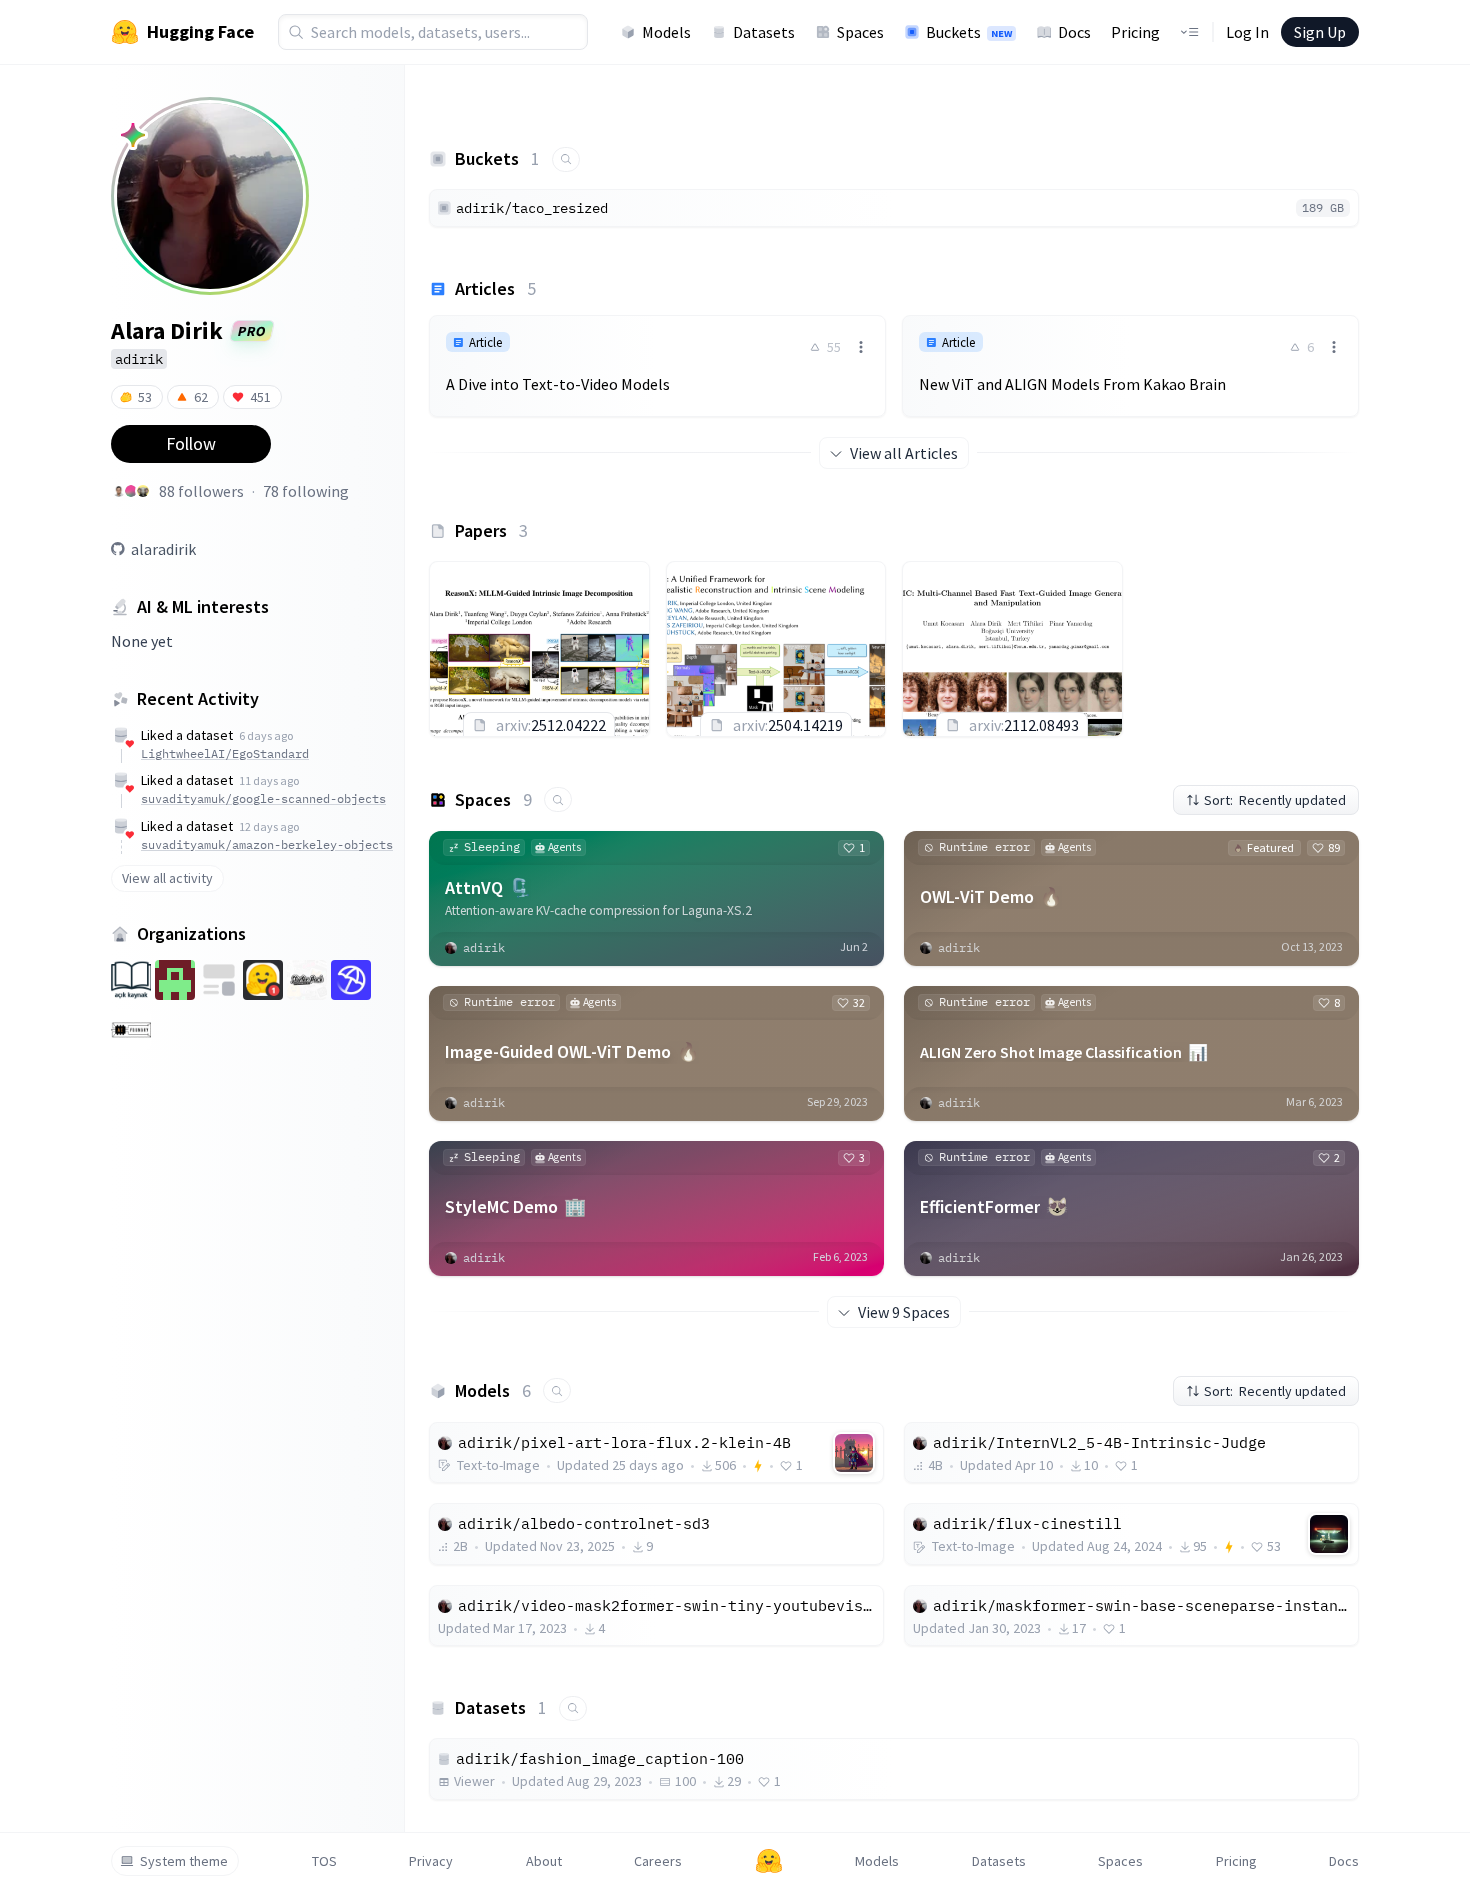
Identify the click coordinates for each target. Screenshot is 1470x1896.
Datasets (764, 32)
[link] (657, 366)
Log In (1247, 32)
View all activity (167, 878)
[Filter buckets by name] (566, 159)
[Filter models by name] (557, 1390)
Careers (658, 1861)
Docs (1074, 32)
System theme (184, 1861)
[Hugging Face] (769, 1861)
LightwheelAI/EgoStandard (225, 753)
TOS (324, 1861)
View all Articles (904, 453)
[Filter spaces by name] (558, 799)
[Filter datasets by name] (573, 1708)
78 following (306, 491)
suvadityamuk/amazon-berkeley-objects (267, 844)
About (544, 1861)
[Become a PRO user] (133, 135)
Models (666, 32)
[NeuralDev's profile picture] (131, 491)
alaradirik (163, 549)
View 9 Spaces (904, 1312)
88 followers (201, 491)
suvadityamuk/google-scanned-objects (263, 798)
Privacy (431, 1861)
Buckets (969, 32)
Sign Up (1320, 32)
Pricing (1135, 32)
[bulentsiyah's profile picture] (119, 491)
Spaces (860, 32)
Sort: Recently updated (1275, 800)
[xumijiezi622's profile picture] (143, 491)
